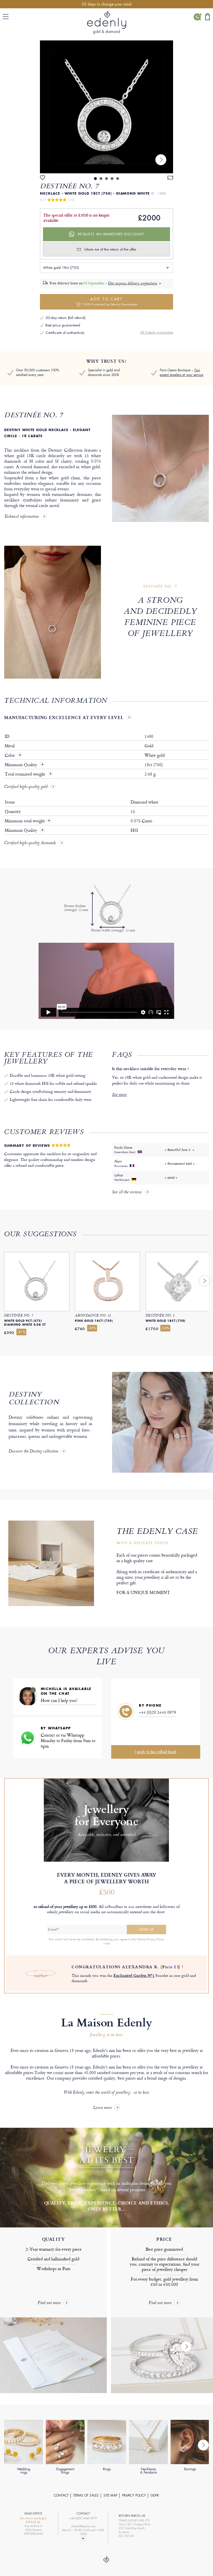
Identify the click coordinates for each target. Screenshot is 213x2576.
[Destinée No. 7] (106, 107)
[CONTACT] (197, 17)
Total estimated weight (26, 774)
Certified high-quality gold (26, 787)
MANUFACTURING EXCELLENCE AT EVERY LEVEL (64, 717)
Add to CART (110, 301)
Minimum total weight (28, 821)
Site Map (110, 2495)
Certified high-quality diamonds (30, 843)
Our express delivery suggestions (133, 284)
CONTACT (61, 2495)
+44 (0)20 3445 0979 (158, 1712)
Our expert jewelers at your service (182, 373)
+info (107, 1943)
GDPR (155, 2495)
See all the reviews (127, 1192)
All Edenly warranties (157, 332)
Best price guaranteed (63, 325)
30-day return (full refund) (65, 318)
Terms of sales (86, 2495)
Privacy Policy (134, 2495)
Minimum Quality (21, 765)
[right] (161, 160)
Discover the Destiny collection (33, 1452)
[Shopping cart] (207, 17)
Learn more (102, 2108)
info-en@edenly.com (83, 2526)
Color (10, 755)
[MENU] (7, 17)
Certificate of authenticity (65, 333)
